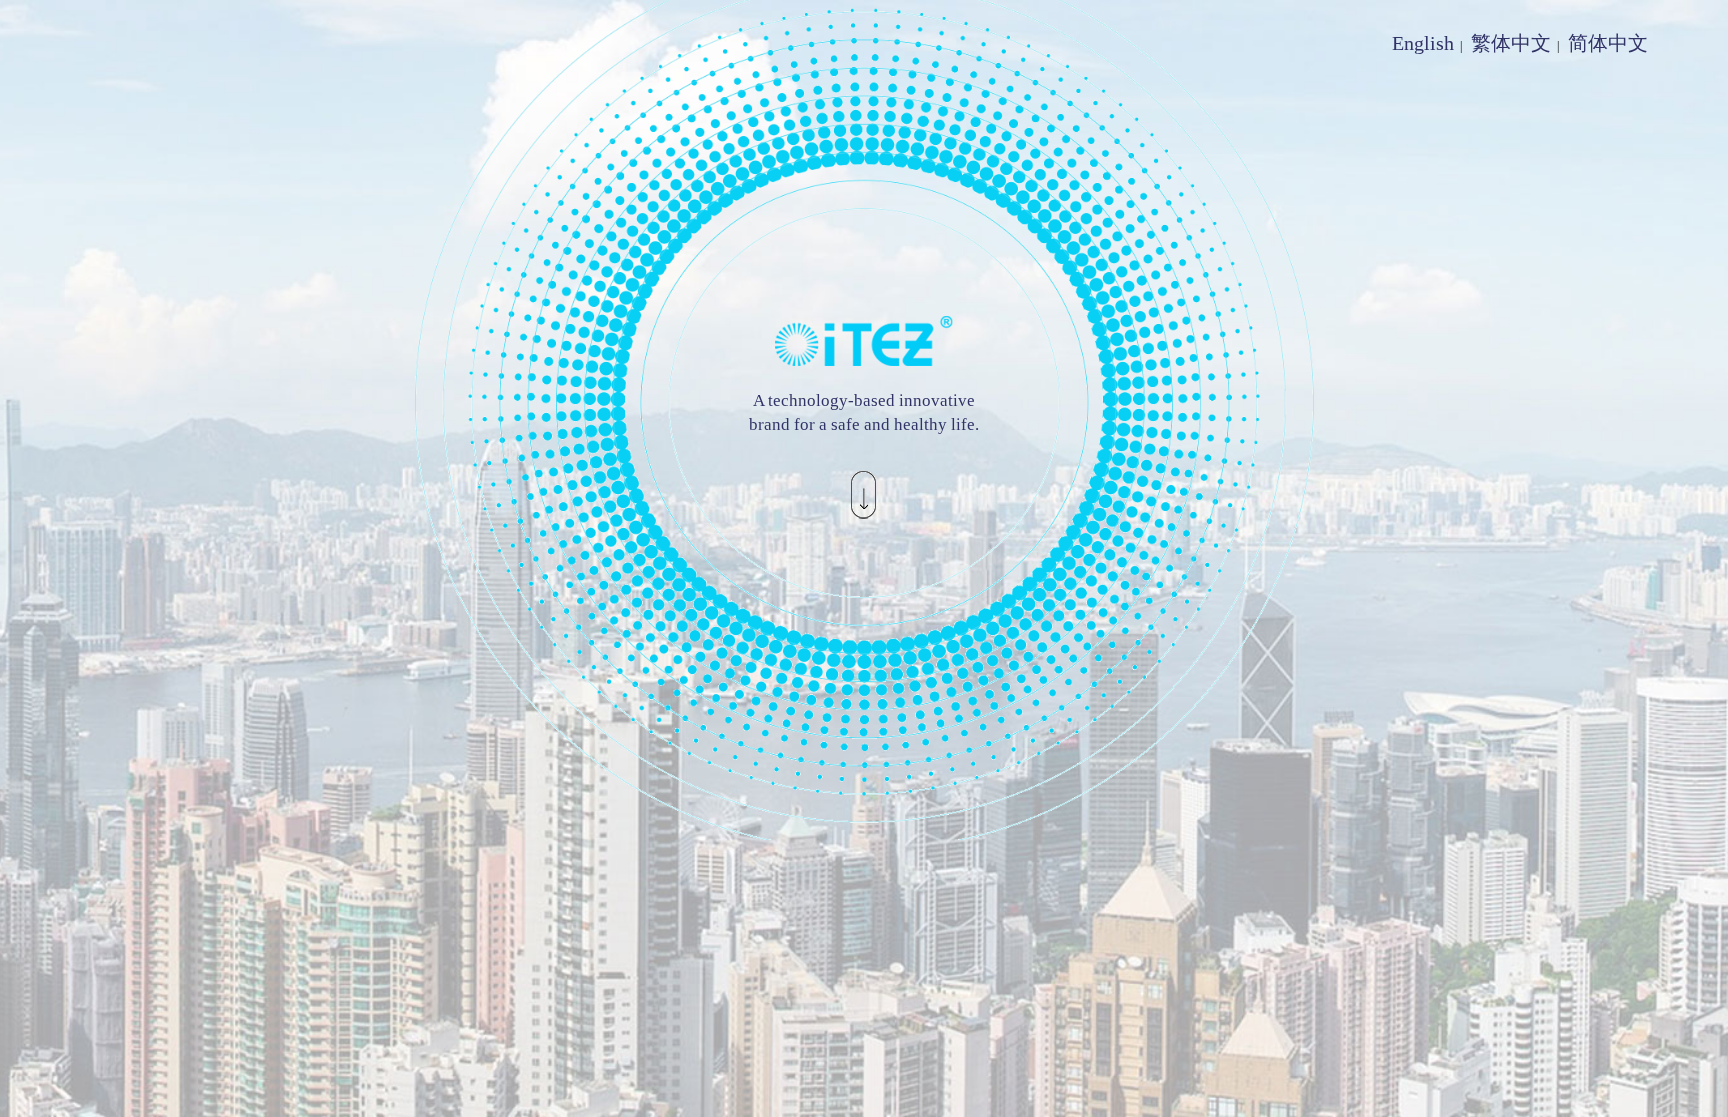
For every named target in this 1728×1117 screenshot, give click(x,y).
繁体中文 (1511, 43)
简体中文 (1608, 43)
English (1423, 43)
